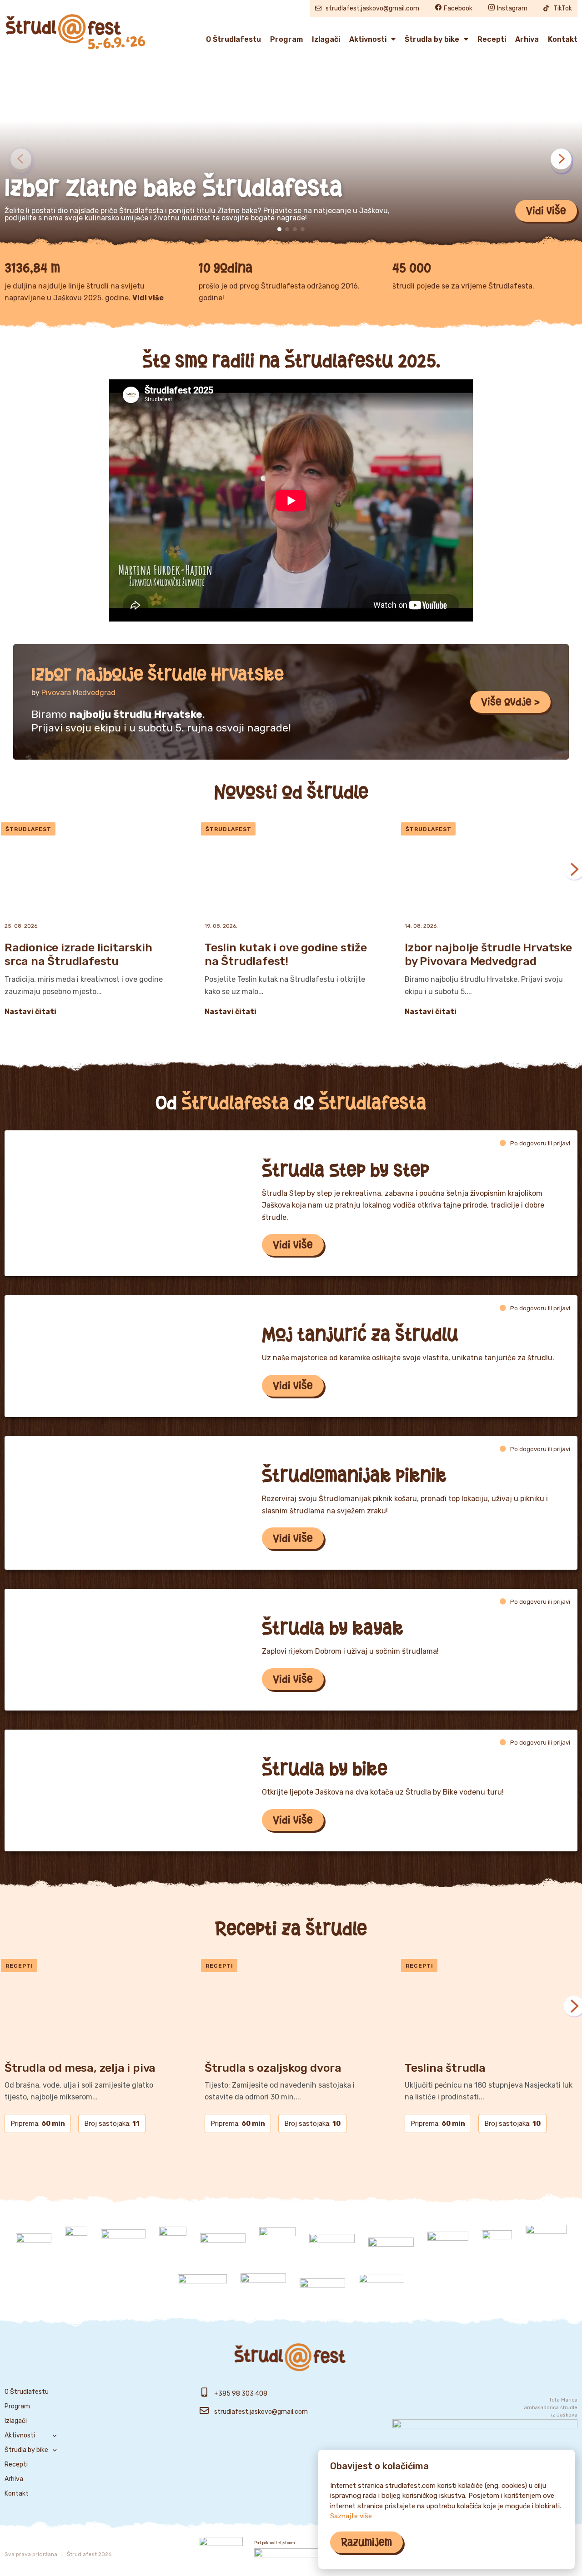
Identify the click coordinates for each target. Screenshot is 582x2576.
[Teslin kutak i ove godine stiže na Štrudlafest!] (291, 869)
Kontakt (563, 39)
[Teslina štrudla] (491, 2006)
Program (286, 39)
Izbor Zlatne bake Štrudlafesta (173, 188)
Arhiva (527, 39)
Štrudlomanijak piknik (354, 1475)
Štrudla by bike (432, 39)
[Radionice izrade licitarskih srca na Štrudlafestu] (91, 869)
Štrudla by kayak (333, 1628)
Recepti (492, 39)
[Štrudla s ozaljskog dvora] (291, 2006)
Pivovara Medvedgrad (78, 693)
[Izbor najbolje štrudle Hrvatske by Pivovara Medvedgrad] (491, 869)
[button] (546, 211)
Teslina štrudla (445, 2068)
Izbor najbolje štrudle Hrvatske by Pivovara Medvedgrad (488, 954)
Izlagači (326, 39)
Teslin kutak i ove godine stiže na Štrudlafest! (286, 954)
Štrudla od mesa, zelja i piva (80, 2068)
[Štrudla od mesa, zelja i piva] (91, 2006)
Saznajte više (351, 2516)
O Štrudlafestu (233, 39)
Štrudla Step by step (346, 1170)
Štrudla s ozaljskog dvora (273, 2068)
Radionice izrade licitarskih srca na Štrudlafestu (78, 954)
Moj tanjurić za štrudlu (360, 1334)
